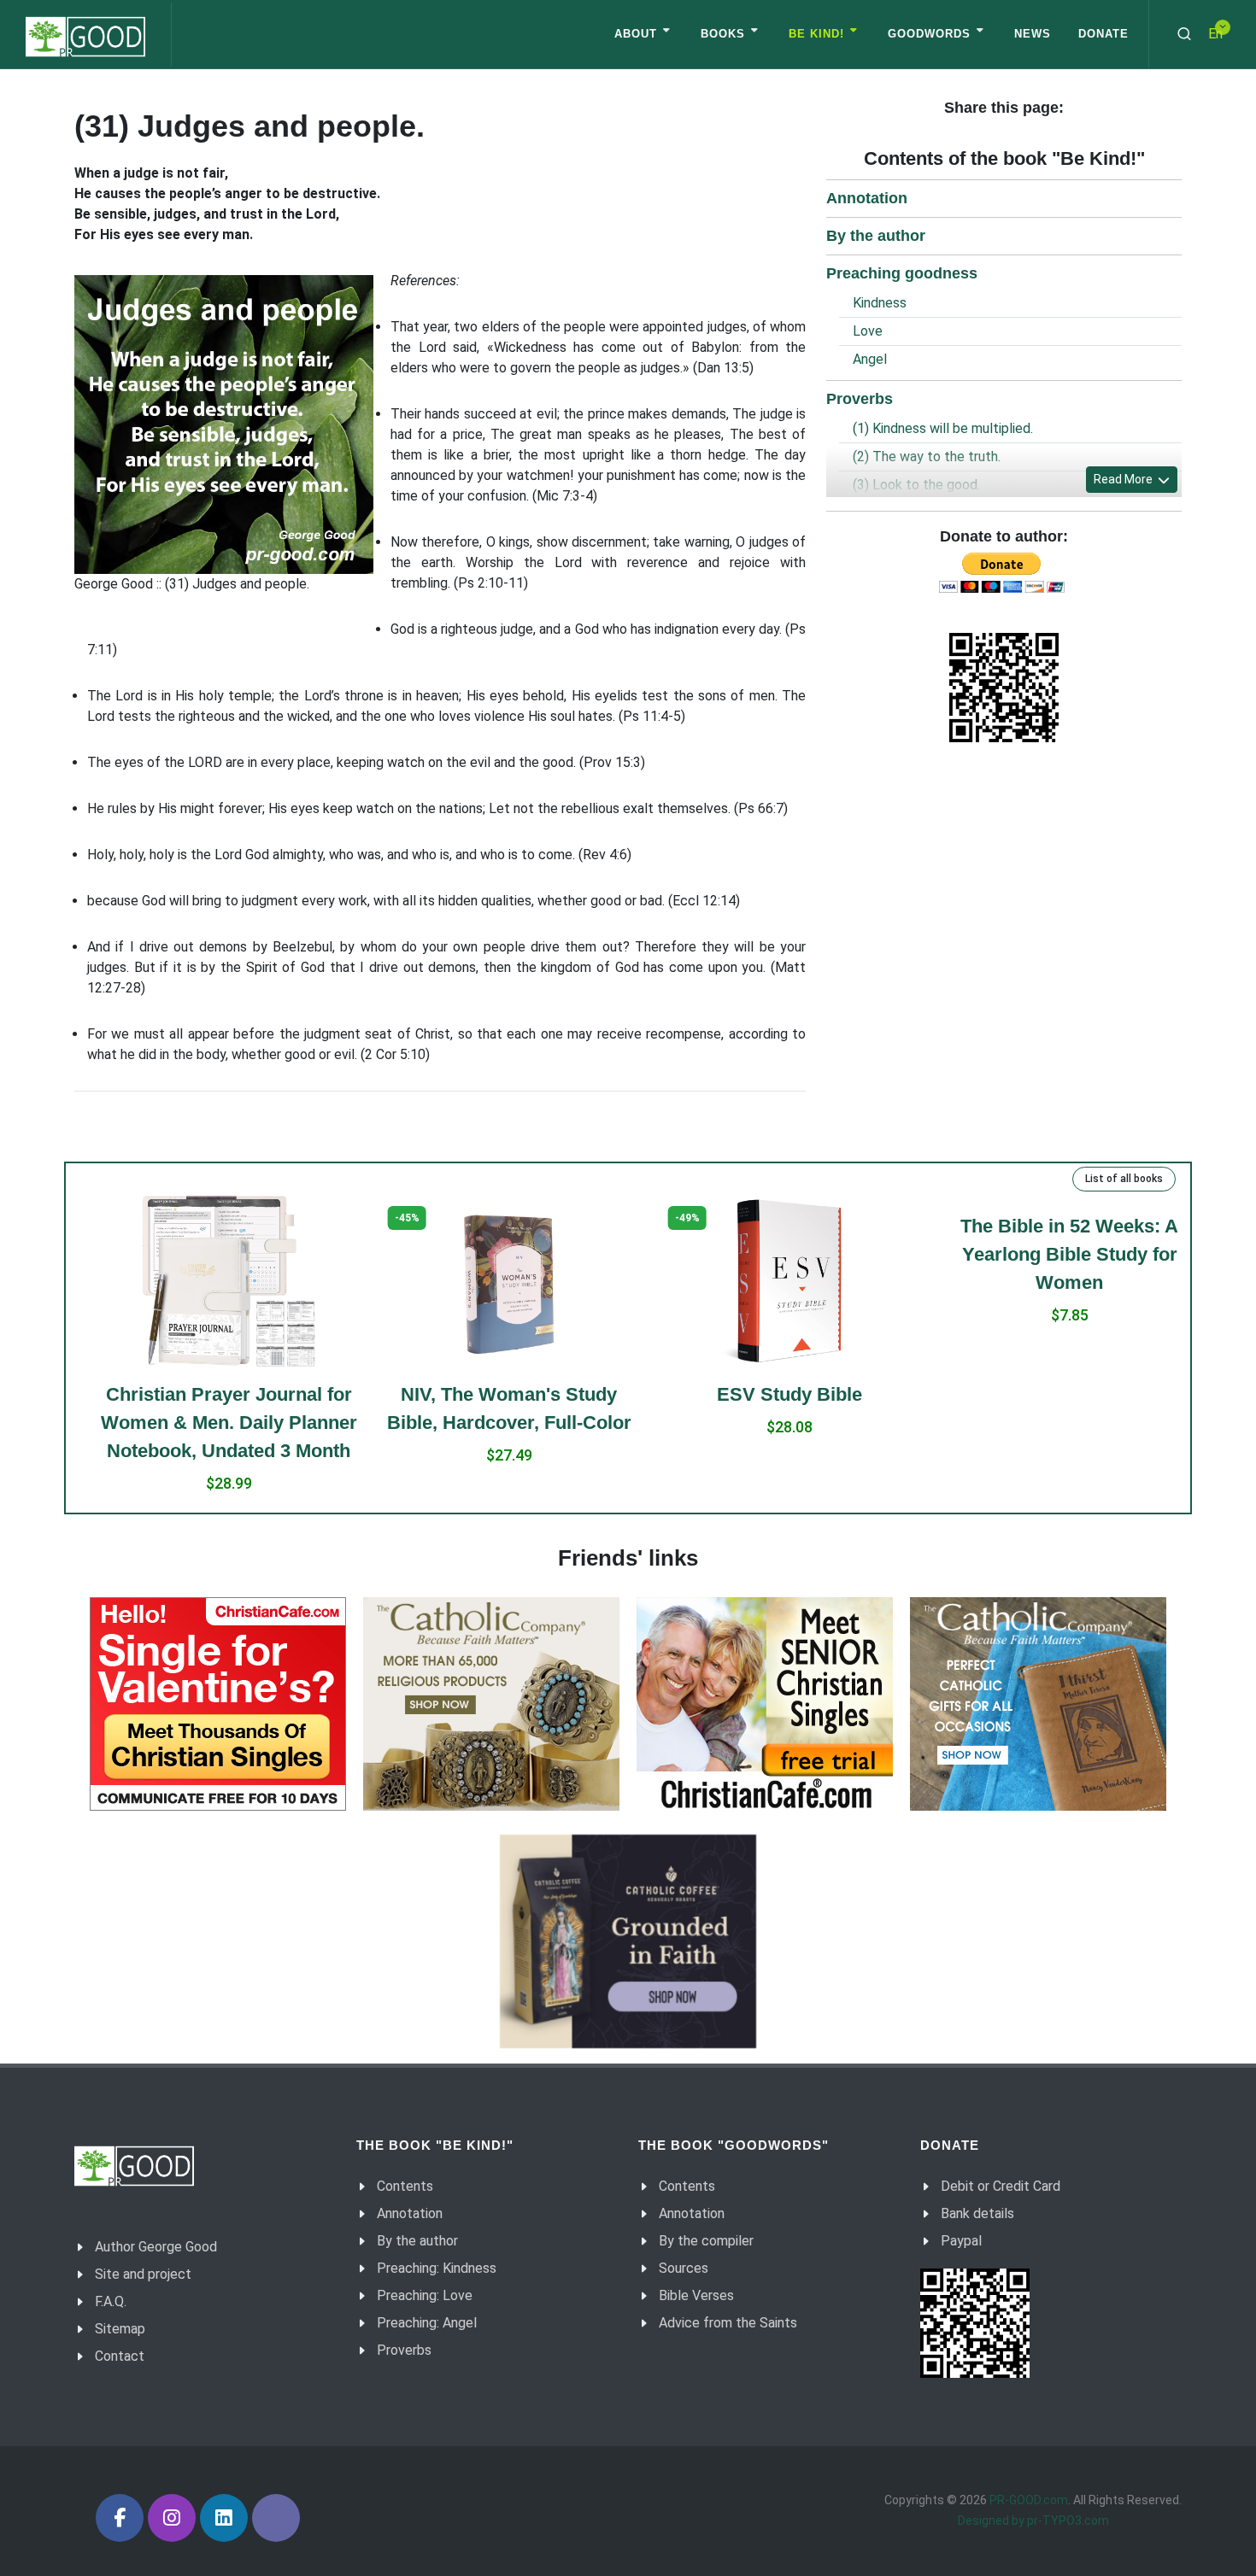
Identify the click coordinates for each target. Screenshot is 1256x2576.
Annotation (867, 198)
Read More (1124, 479)
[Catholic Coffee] (628, 1941)
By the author (876, 236)
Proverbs (860, 399)
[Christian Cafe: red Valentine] (218, 1704)
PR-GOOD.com (1029, 2500)
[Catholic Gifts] (491, 1704)
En (1215, 34)
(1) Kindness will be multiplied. (943, 428)
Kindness (880, 303)
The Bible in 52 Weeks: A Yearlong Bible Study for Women (1049, 1254)
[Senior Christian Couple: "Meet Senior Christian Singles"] (765, 1704)
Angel (870, 359)
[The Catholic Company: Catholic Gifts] (1038, 1704)
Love (868, 331)
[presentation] (61, 1355)
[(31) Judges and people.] (224, 424)
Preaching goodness (902, 273)
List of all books (1124, 1179)
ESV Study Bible (768, 1394)
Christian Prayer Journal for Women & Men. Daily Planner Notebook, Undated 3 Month (208, 1423)
